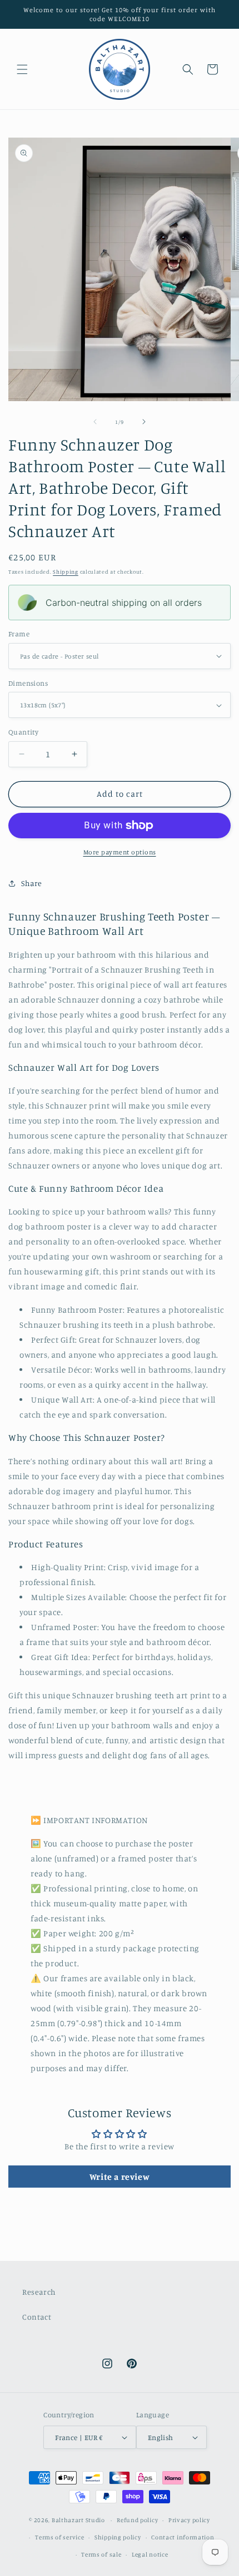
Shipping (66, 571)
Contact (37, 2317)
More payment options (120, 852)
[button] (22, 69)
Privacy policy (189, 2520)
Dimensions (28, 683)
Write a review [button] (120, 2177)
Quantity (23, 732)
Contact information (183, 2537)
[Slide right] (144, 422)
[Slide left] (95, 422)
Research (39, 2292)
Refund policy (137, 2520)
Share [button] (32, 883)
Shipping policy (118, 2537)
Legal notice (150, 2554)
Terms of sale (101, 2554)
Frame (19, 634)
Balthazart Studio (78, 2520)
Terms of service (59, 2537)
